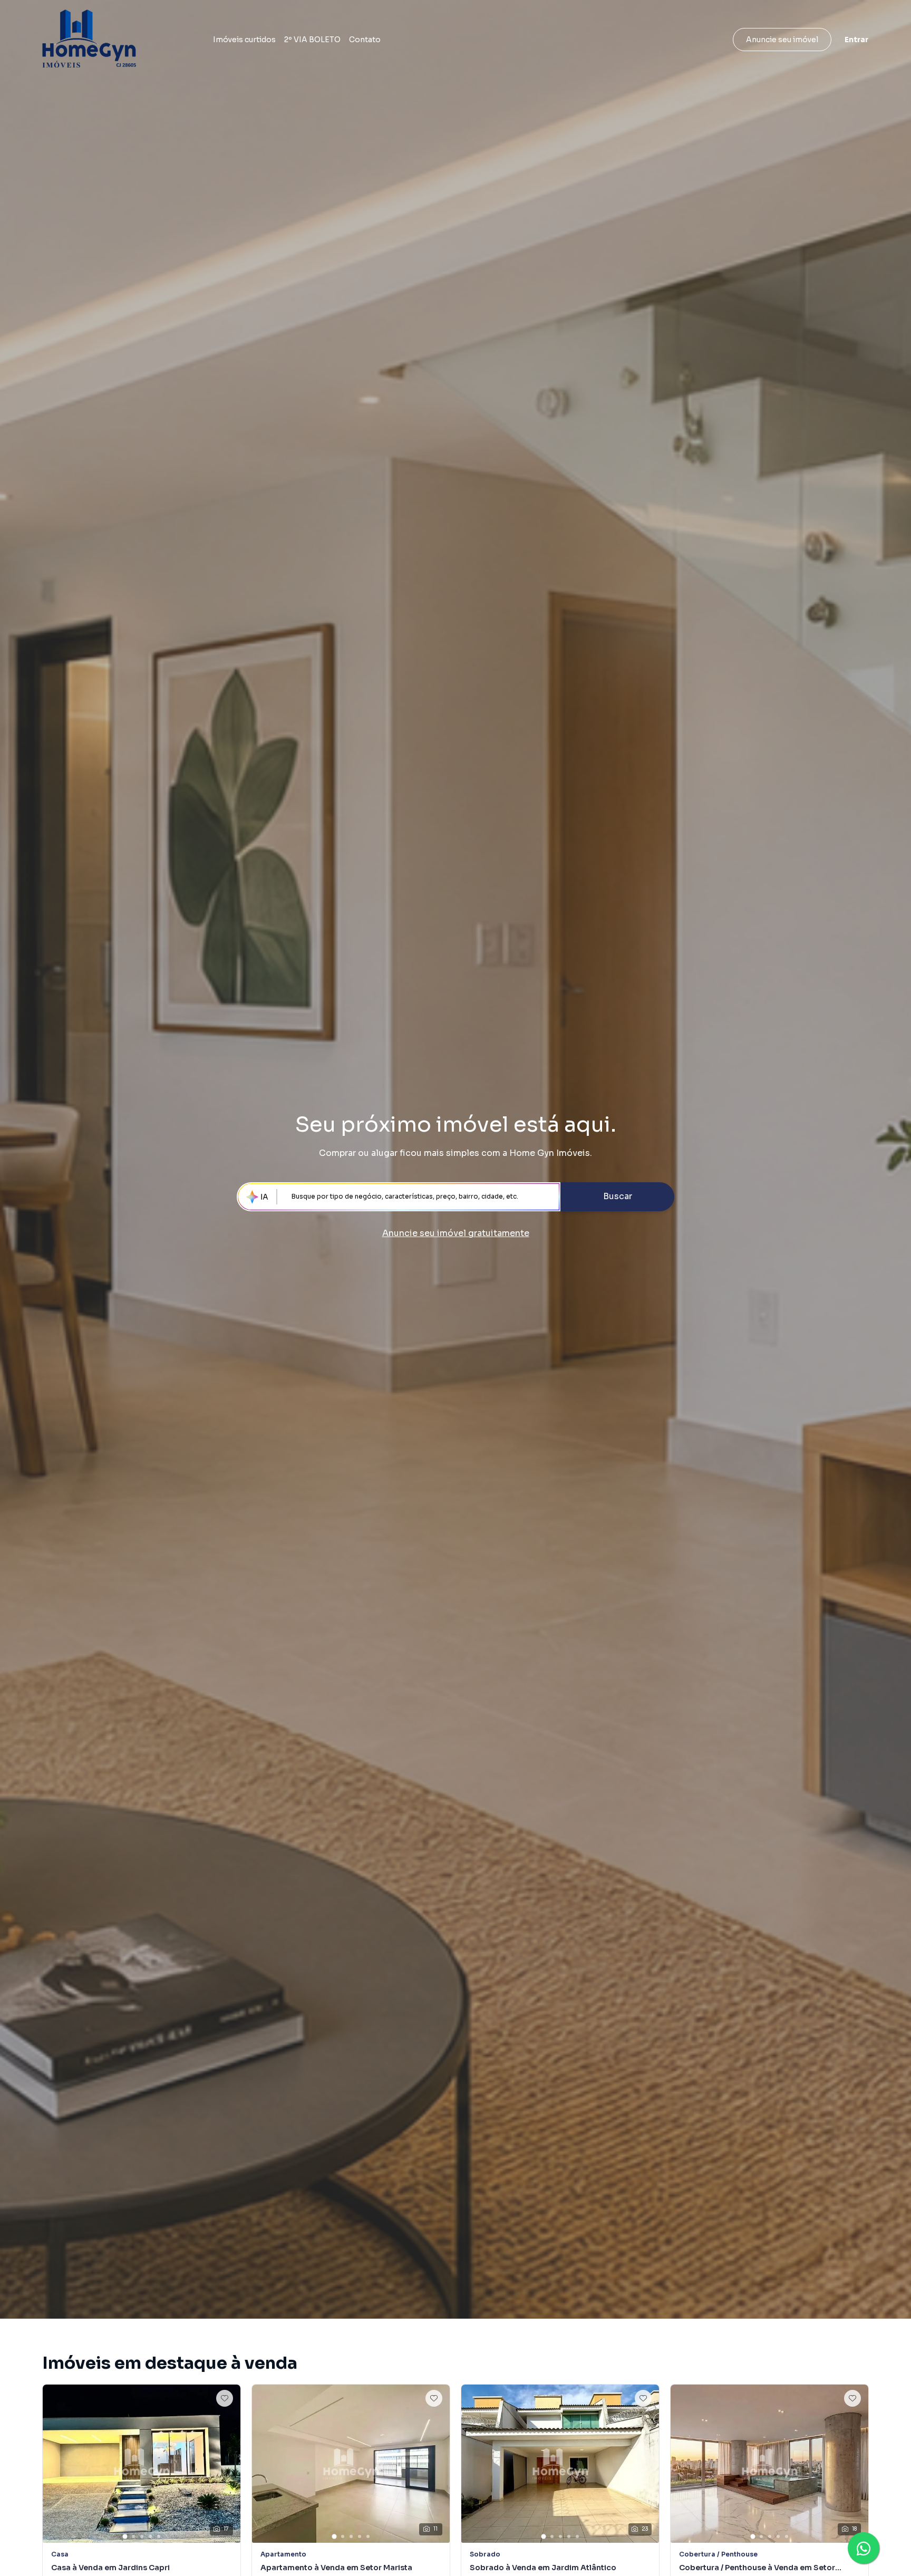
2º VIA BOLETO (312, 40)
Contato (365, 40)
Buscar (618, 1196)
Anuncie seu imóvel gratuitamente (456, 1233)
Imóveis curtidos (244, 40)
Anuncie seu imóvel (782, 40)
